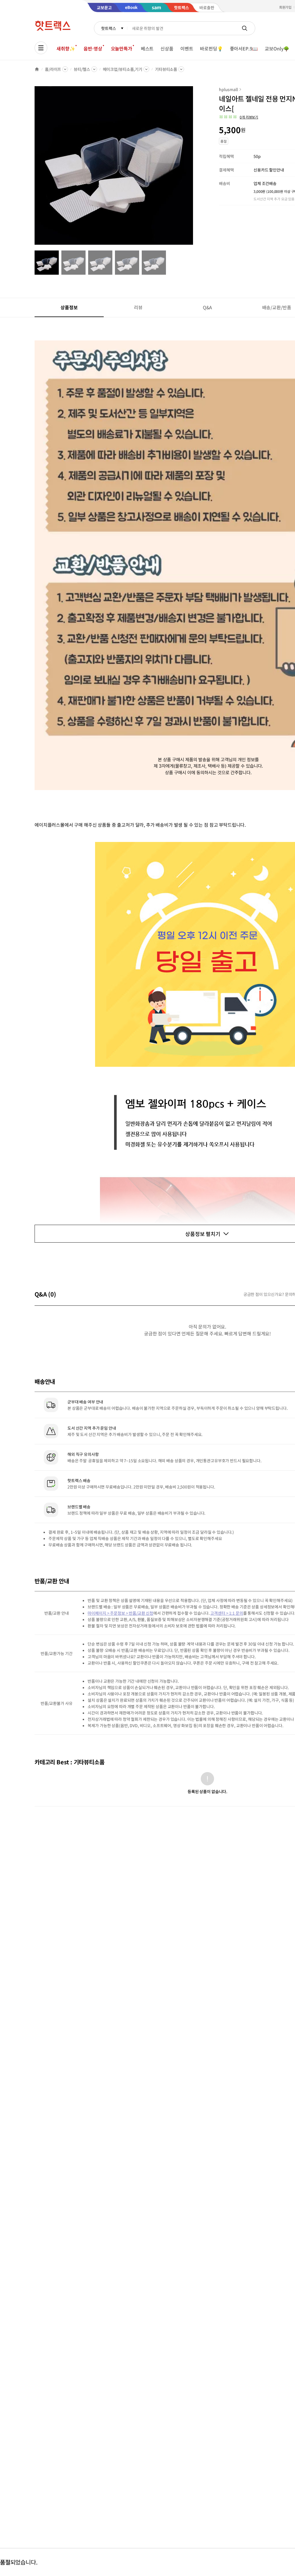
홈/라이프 (53, 69)
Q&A (208, 307)
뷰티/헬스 (82, 69)
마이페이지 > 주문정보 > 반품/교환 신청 (120, 1613)
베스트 (147, 48)
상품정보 (69, 307)
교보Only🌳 (277, 48)
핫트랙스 (108, 28)
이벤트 (187, 48)
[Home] (37, 69)
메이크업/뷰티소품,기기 (123, 69)
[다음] (195, 168)
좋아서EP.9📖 (244, 48)
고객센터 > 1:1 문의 (227, 1613)
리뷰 (138, 307)
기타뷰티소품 (166, 69)
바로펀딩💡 (211, 48)
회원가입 (285, 7)
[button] (239, 117)
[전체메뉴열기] (41, 48)
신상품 (167, 48)
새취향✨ (66, 48)
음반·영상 (93, 48)
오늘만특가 (122, 48)
